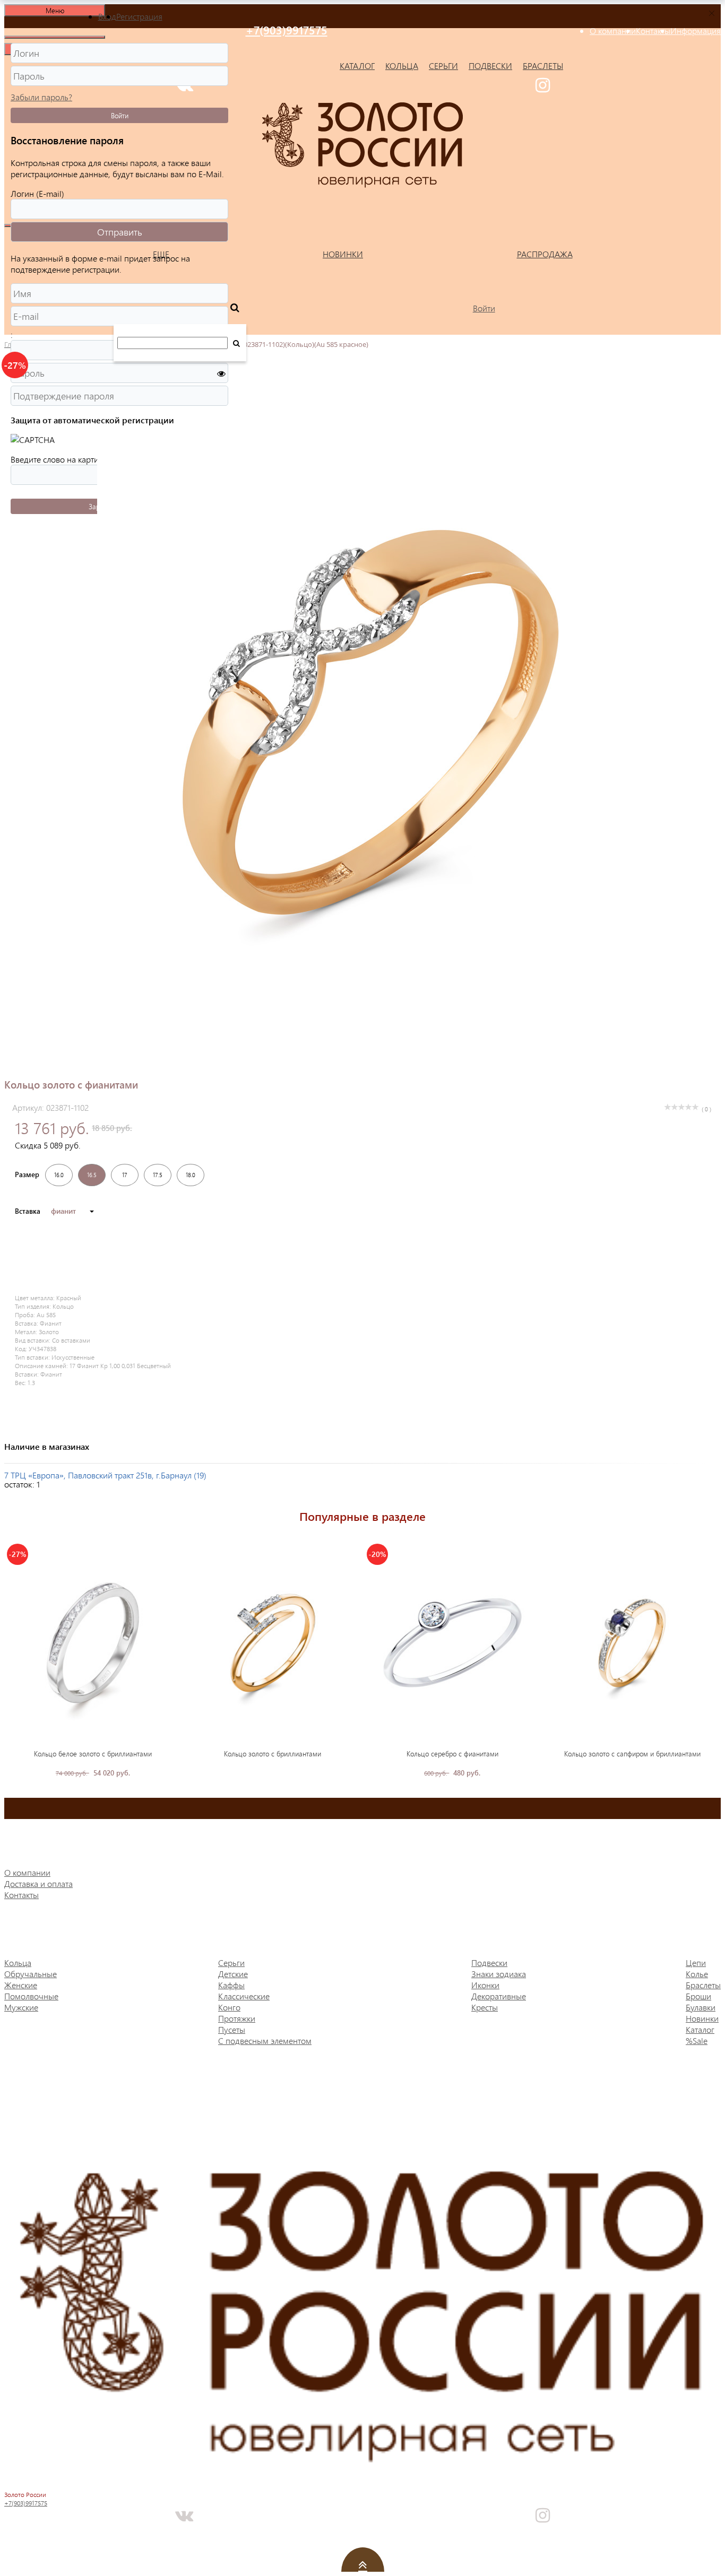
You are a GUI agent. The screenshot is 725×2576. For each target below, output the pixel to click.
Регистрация (139, 16)
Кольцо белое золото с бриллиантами (93, 1753)
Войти (120, 115)
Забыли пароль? (41, 97)
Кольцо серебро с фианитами (452, 1753)
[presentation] (12, 1659)
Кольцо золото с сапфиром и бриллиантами (632, 1753)
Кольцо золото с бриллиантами (273, 1753)
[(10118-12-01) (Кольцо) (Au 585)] (273, 1643)
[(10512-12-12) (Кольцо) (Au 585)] (632, 1643)
